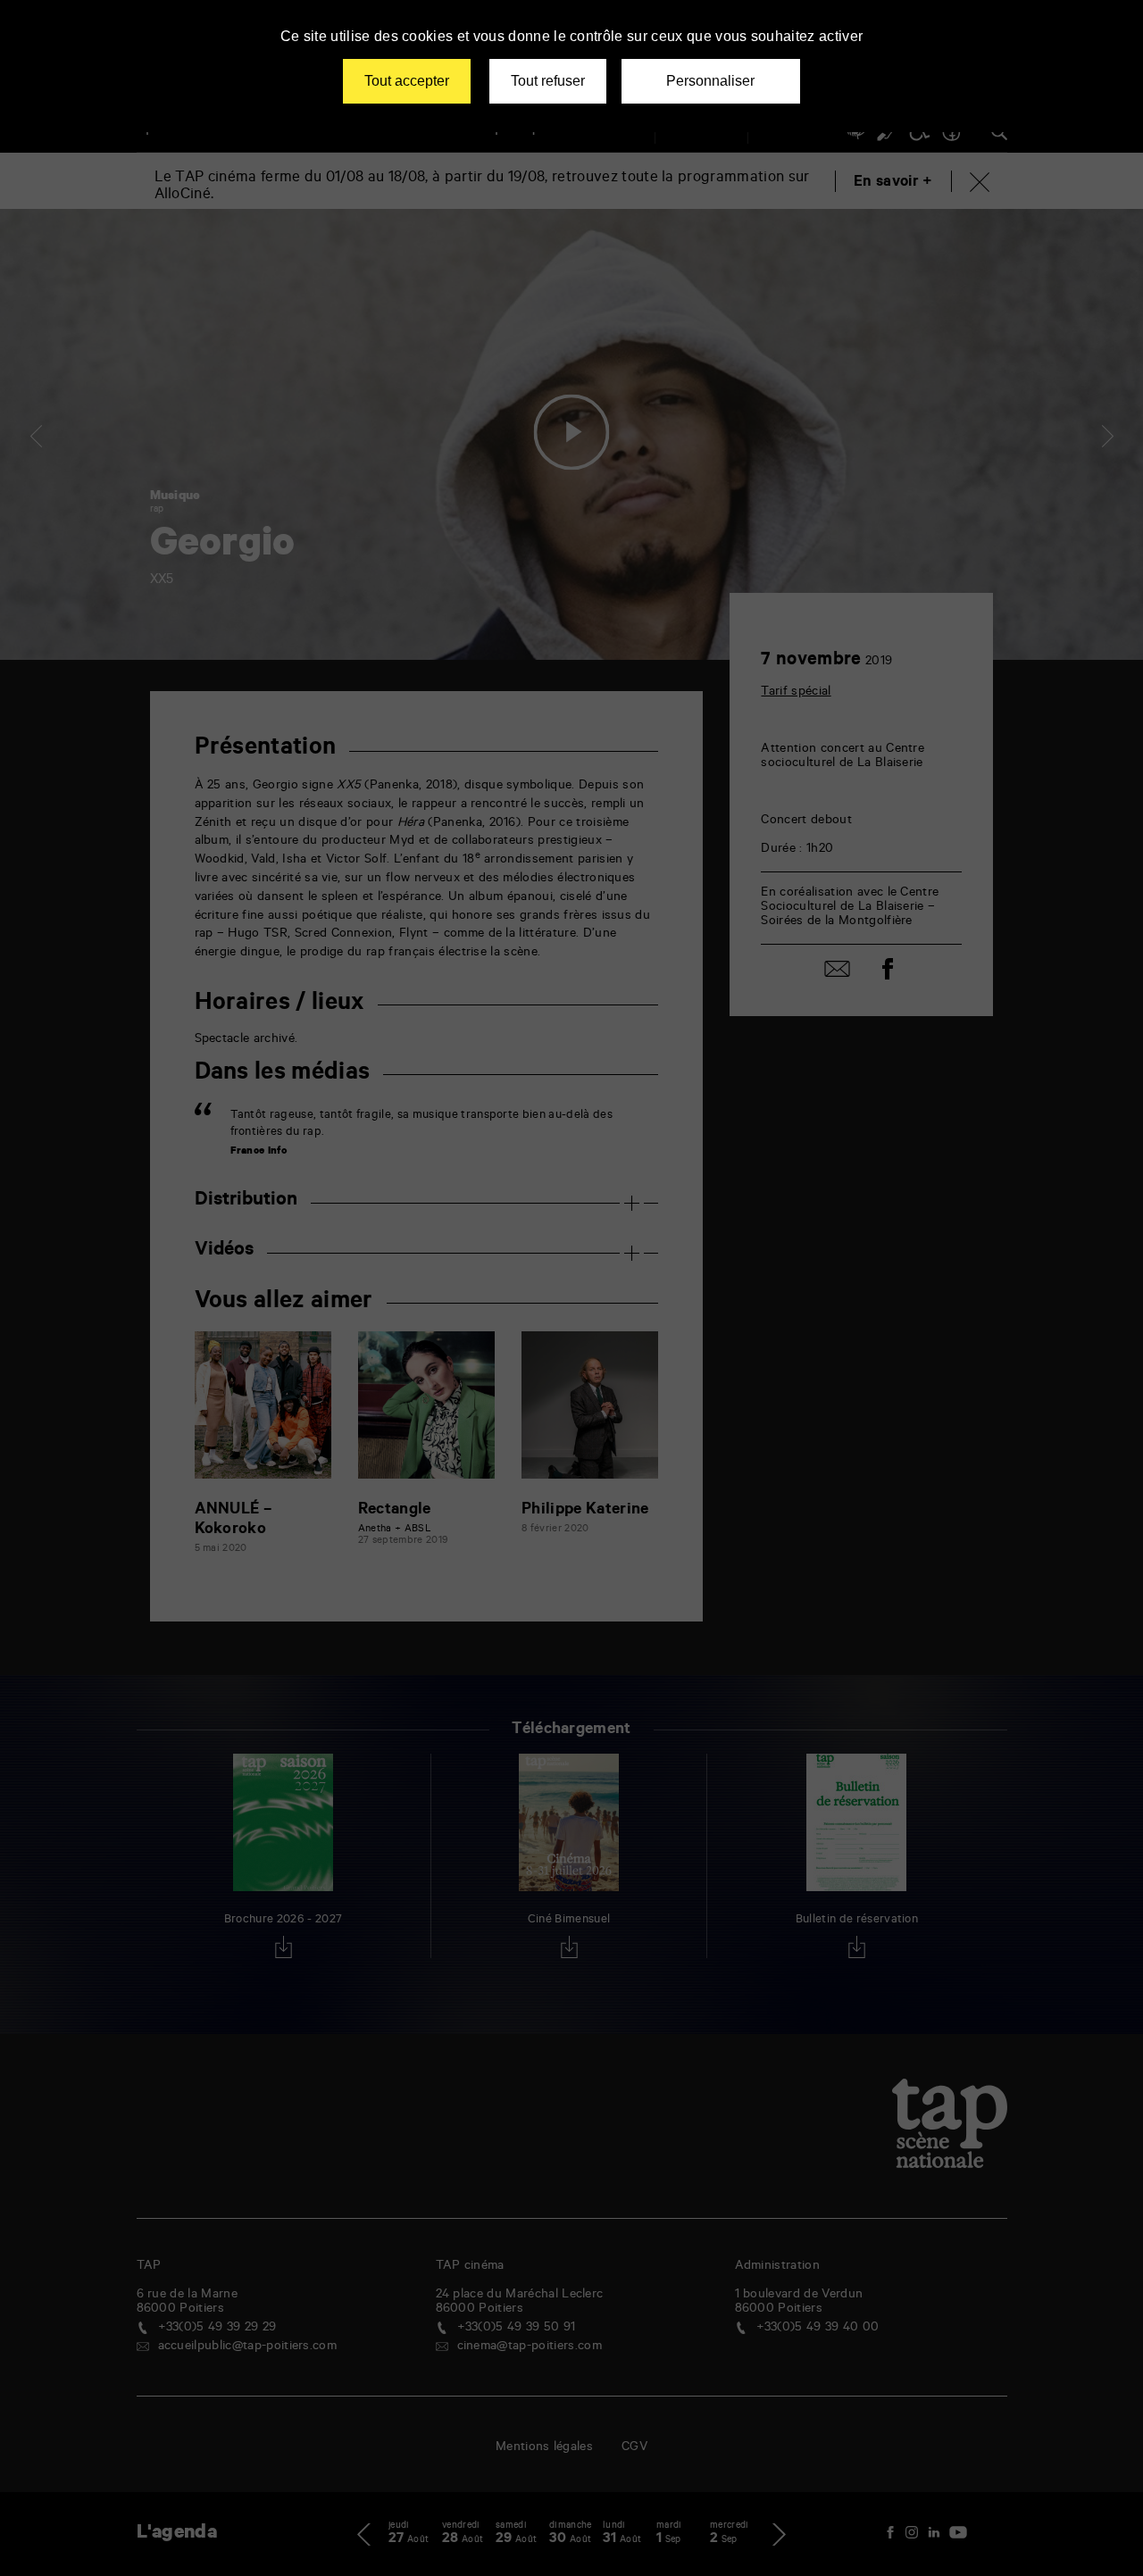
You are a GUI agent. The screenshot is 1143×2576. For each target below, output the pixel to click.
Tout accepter (407, 81)
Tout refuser (548, 81)
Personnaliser (710, 81)
